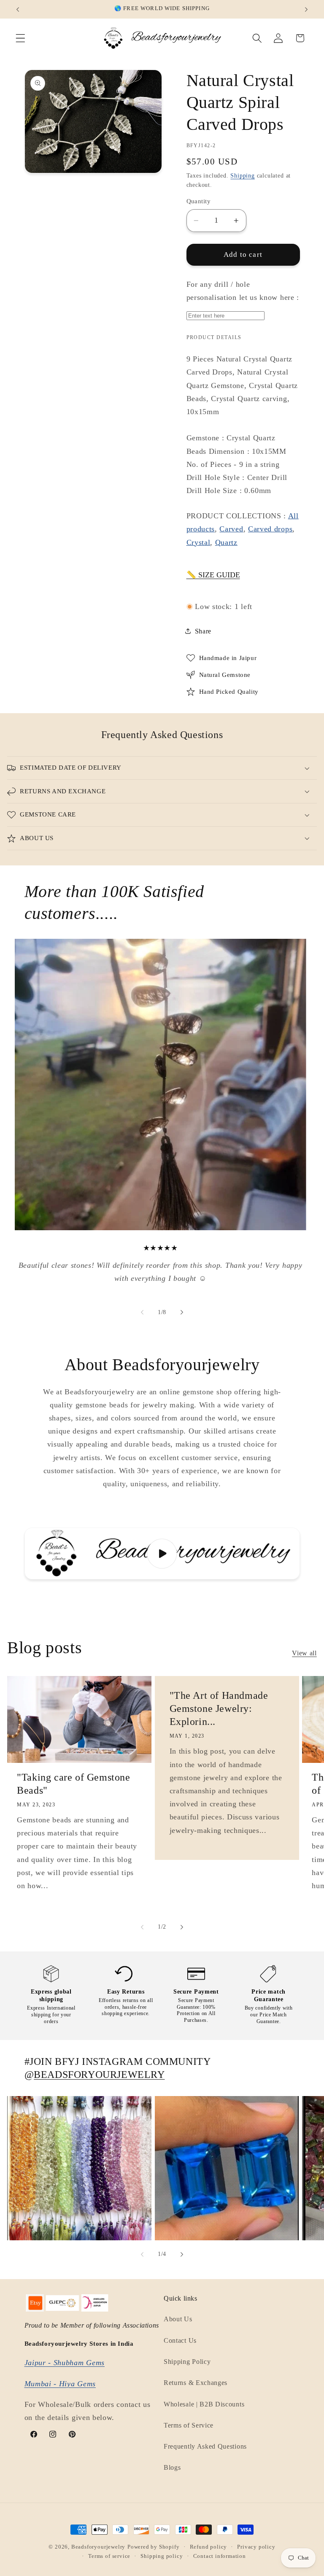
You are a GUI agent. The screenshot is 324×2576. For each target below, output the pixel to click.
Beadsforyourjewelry (98, 2547)
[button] (20, 38)
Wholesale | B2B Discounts (204, 2404)
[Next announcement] (306, 9)
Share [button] (203, 631)
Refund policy (208, 2547)
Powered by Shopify (154, 2547)
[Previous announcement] (18, 9)
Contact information (220, 2556)
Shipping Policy (187, 2362)
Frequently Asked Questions (205, 2446)
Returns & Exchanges (196, 2383)
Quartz (226, 542)
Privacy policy (256, 2547)
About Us (178, 2319)
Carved (231, 529)
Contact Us (180, 2340)
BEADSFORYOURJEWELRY (99, 2075)
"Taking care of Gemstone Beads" (73, 1784)
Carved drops (270, 529)
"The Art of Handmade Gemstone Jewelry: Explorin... (219, 1708)
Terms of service (109, 2556)
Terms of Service (189, 2425)
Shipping (242, 176)
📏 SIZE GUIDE (213, 575)
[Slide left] (142, 1312)
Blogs (172, 2467)
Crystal (198, 542)
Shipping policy (162, 2556)
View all (304, 1653)
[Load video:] (162, 1553)
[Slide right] (182, 1312)
